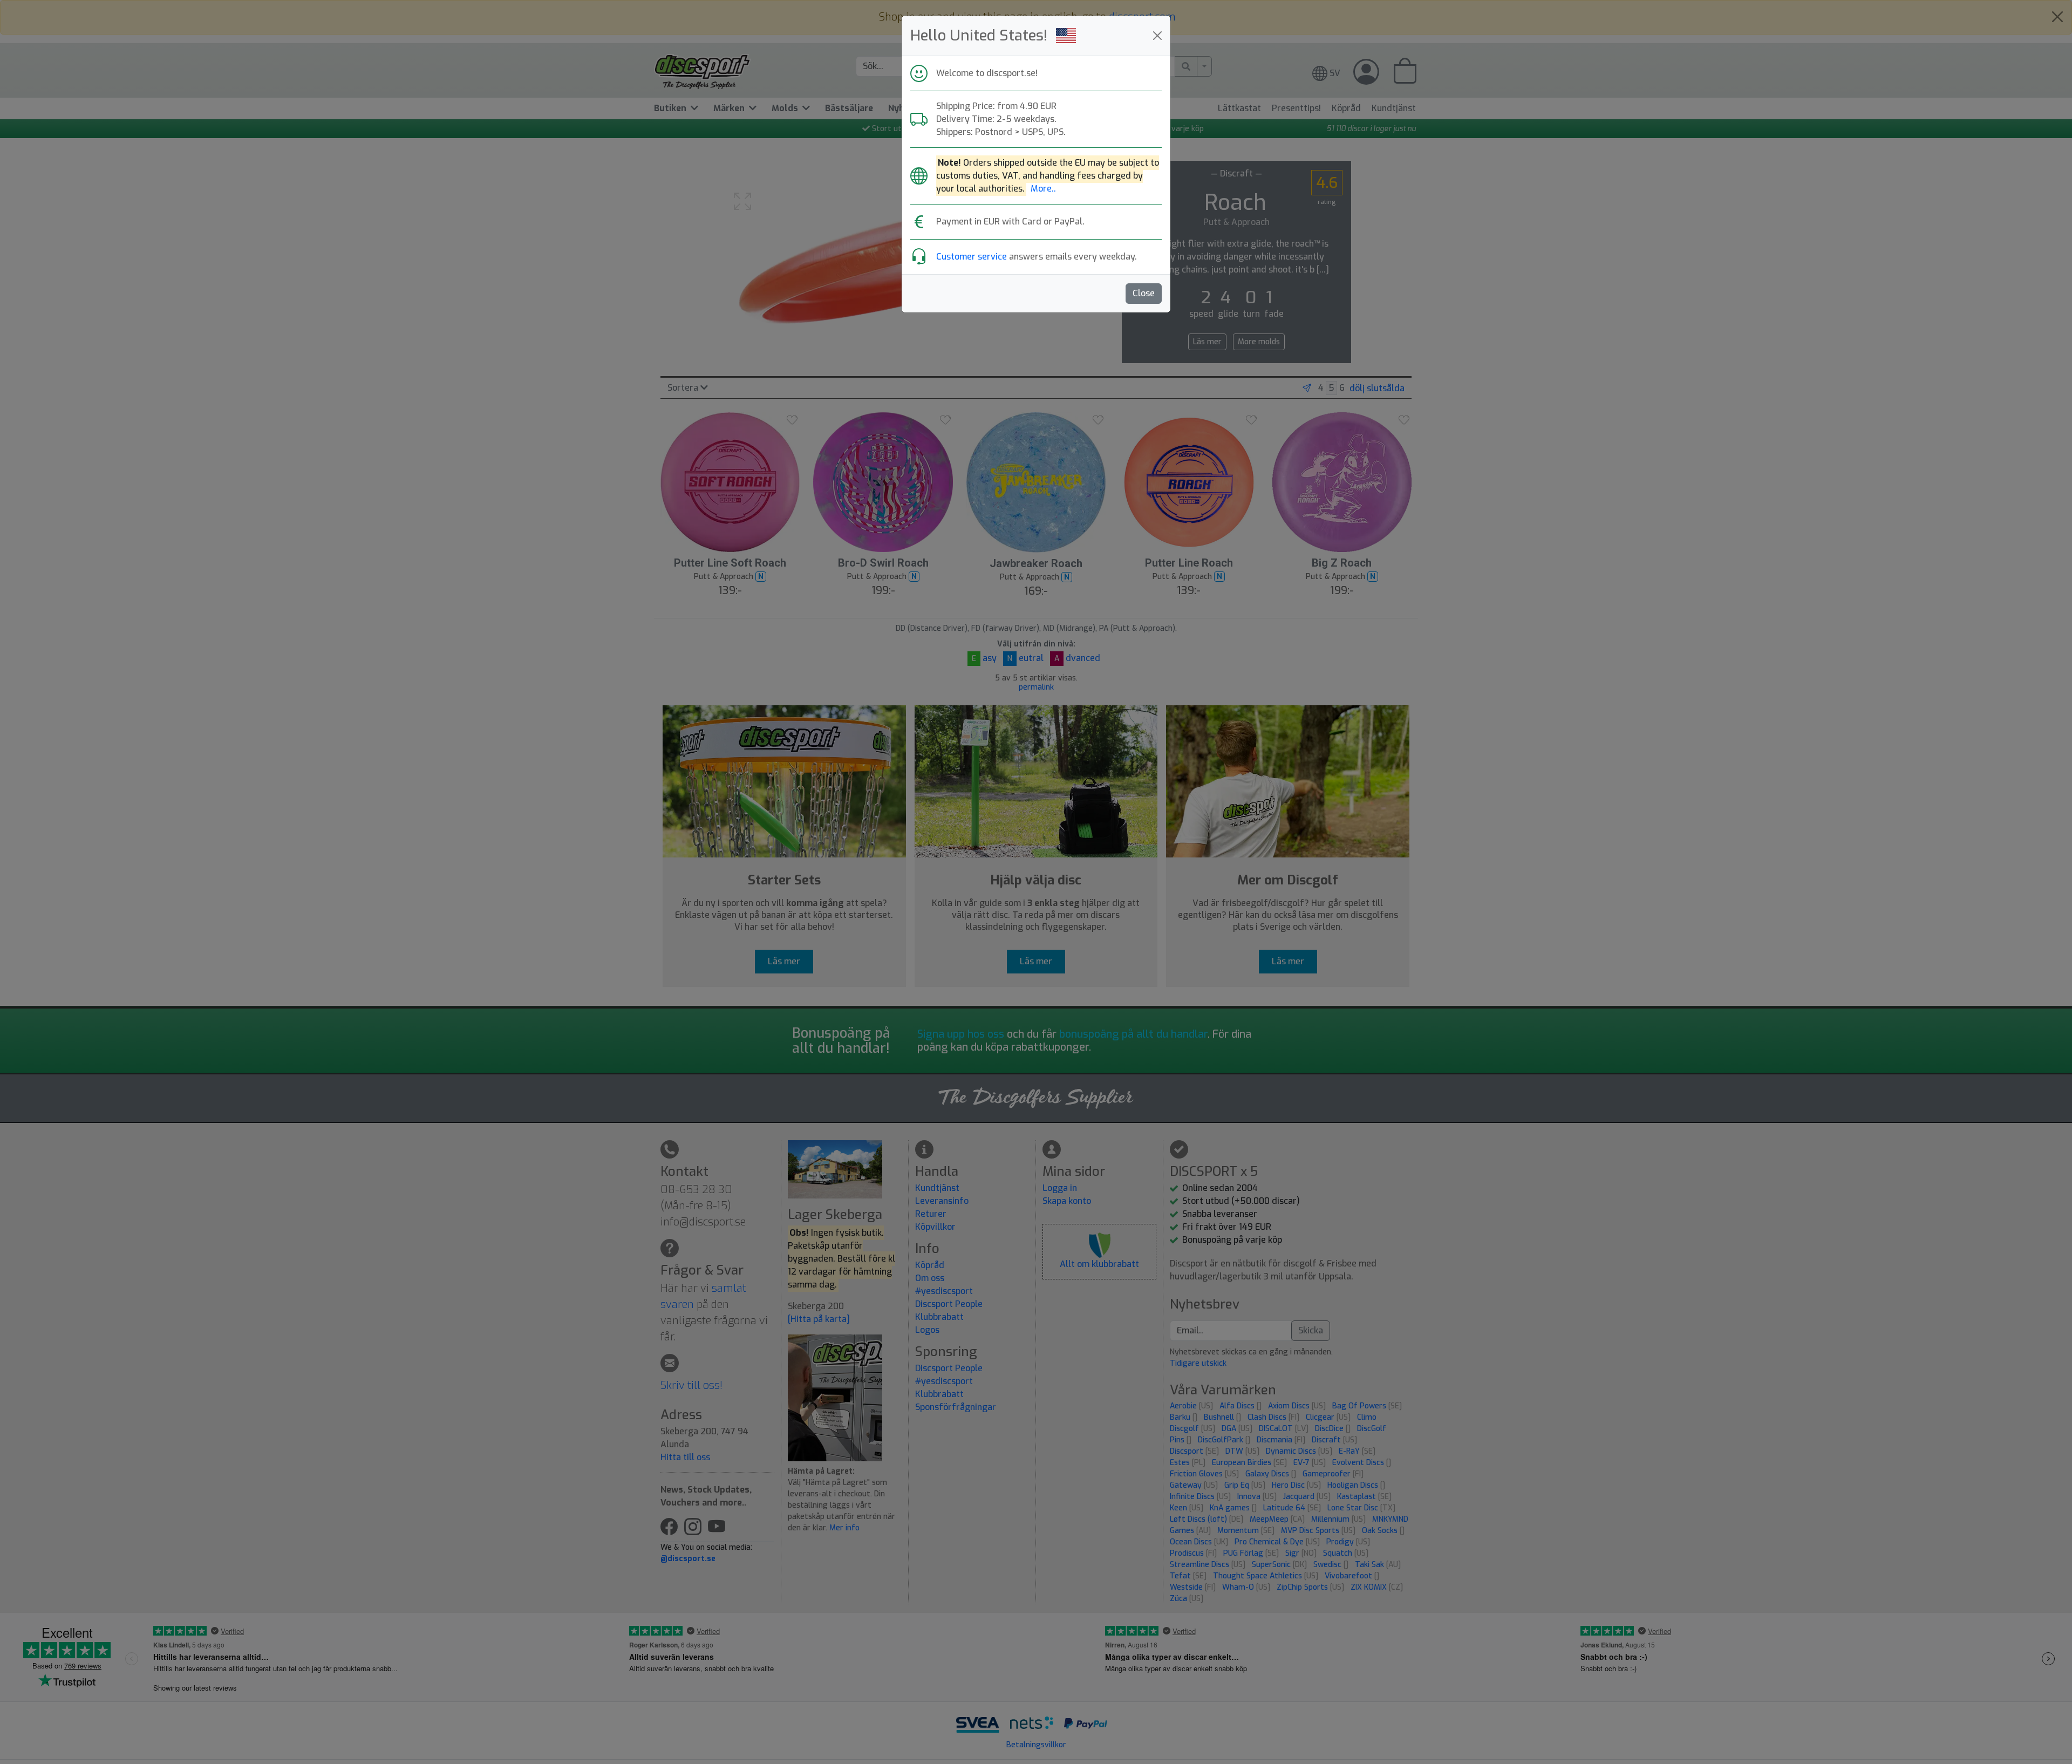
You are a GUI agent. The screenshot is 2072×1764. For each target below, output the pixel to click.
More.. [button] (1043, 189)
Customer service (972, 257)
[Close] (1157, 36)
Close (1144, 293)
